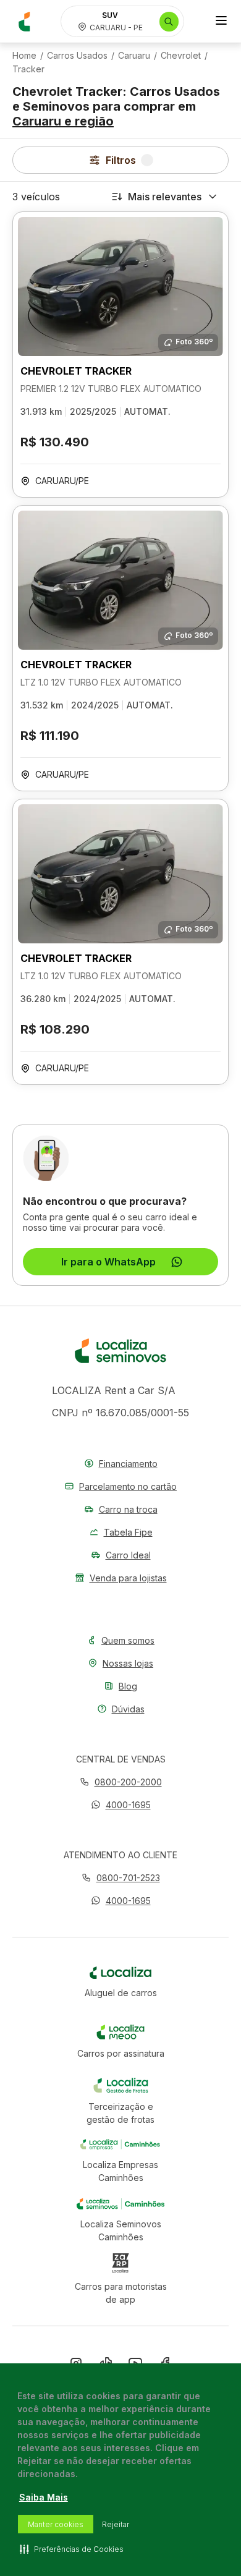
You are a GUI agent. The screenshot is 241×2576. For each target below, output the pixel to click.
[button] (121, 1805)
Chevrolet (181, 56)
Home (24, 56)
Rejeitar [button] (116, 2524)
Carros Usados (77, 56)
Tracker (28, 69)
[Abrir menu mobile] (221, 22)
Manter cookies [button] (56, 2524)
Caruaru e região (63, 121)
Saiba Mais (44, 2497)
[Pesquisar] (169, 22)
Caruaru (134, 56)
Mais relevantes (165, 197)
